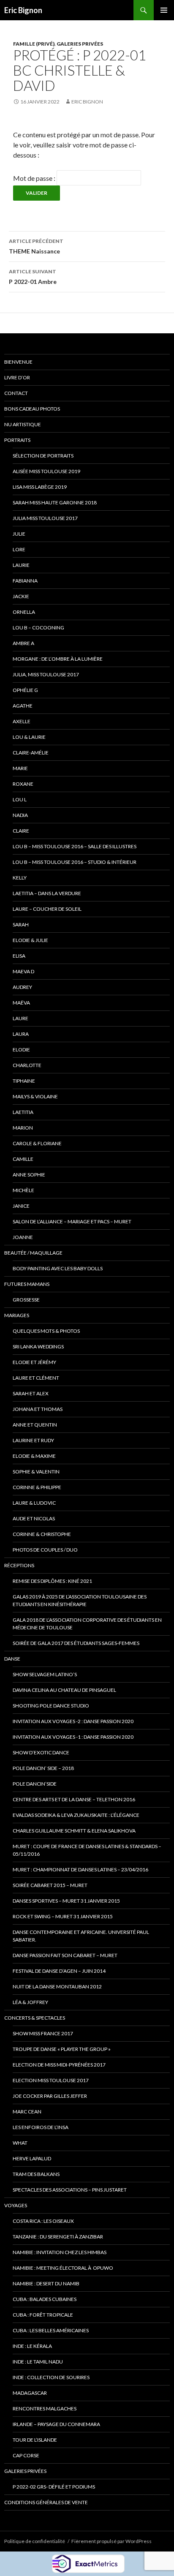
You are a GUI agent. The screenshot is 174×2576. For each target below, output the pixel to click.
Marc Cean (27, 2112)
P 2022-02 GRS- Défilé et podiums (54, 2487)
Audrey (22, 987)
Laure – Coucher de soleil (47, 909)
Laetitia (23, 1112)
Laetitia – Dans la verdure (47, 893)
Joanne (23, 1237)
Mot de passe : (35, 178)
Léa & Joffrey (30, 2002)
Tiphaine (24, 1081)
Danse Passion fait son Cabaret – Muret (65, 1955)
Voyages (16, 2205)
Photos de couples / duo (45, 1550)
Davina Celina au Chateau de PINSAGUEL (64, 1690)
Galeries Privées (80, 44)
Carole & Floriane (37, 1143)
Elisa (19, 956)
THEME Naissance (36, 246)
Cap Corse (26, 2455)
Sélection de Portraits (43, 456)
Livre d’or (17, 377)
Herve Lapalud (32, 2158)
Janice (21, 1206)
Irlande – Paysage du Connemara (56, 2424)
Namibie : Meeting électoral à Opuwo (63, 2268)
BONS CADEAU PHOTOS (32, 409)
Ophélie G (25, 690)
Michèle (23, 1190)
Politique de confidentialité (35, 2541)
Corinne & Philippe (37, 1487)
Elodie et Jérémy (34, 1362)
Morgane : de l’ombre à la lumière (58, 659)
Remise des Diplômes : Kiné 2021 (52, 1581)
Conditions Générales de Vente (46, 2502)
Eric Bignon (23, 10)
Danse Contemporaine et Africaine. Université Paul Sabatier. (81, 1936)
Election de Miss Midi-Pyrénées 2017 (59, 2065)
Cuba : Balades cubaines (45, 2299)
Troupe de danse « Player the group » (62, 2049)
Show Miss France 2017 (43, 2033)
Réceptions (19, 1565)
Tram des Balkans (36, 2174)
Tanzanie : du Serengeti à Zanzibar (58, 2237)
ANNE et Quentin (35, 1425)
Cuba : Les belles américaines (51, 2330)
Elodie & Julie (30, 940)
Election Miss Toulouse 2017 (51, 2080)
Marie (20, 768)
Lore (19, 549)
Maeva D (23, 971)
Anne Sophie (29, 1175)
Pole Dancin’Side (35, 1784)
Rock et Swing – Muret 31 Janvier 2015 (63, 1916)
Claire (21, 831)
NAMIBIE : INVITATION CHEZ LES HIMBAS (60, 2252)
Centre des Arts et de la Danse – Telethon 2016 (74, 1799)
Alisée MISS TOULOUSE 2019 (46, 471)
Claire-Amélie (31, 753)
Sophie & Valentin (36, 1472)
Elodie (21, 1050)
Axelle (22, 721)
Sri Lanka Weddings (38, 1347)
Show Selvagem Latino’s (45, 1674)
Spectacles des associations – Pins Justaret (70, 2190)
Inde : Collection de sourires (51, 2377)
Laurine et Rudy (33, 1440)
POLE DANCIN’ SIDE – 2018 (43, 1768)
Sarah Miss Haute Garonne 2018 (55, 502)
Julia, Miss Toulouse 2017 (46, 674)
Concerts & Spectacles (35, 2018)
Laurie (21, 565)
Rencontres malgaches (45, 2409)
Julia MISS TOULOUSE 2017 (45, 518)
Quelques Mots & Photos (46, 1331)
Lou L (20, 799)
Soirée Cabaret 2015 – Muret (50, 1885)
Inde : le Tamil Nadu (38, 2362)
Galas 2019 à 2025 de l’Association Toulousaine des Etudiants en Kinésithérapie (80, 1600)
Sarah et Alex (31, 1393)
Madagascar (30, 2393)
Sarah (21, 924)
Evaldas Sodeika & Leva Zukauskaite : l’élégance (76, 1815)
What (20, 2143)
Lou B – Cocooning (38, 628)
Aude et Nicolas (34, 1518)
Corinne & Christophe (42, 1534)
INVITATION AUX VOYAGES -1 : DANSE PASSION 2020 (73, 1737)
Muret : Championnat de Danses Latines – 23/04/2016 (80, 1869)
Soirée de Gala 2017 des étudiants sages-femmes (76, 1643)
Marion (23, 1128)
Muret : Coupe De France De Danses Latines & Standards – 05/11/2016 (87, 1850)
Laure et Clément (36, 1378)
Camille (23, 1159)
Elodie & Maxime (34, 1456)
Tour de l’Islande (35, 2440)
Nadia (20, 815)
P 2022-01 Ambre (33, 277)
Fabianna (25, 581)
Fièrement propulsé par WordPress (111, 2541)
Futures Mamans (27, 1284)
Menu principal (164, 10)
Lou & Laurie (29, 737)
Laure (20, 1018)
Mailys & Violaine (35, 1096)
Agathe (23, 706)
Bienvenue (18, 362)
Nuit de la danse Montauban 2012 (57, 1986)
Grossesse (26, 1300)
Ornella (24, 612)
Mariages (17, 1315)
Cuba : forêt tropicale (43, 2315)
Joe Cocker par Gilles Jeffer (50, 2096)
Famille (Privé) (34, 44)
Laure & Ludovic (34, 1503)
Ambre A (23, 643)
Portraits (17, 440)
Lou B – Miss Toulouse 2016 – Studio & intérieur (75, 862)
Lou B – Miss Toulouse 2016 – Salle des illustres (75, 846)
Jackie (21, 596)
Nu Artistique (23, 424)
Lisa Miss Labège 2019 (40, 487)
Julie (19, 534)
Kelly (20, 878)
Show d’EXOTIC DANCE (41, 1752)
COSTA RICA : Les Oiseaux (43, 2221)
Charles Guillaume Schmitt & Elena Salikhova (74, 1831)
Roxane (23, 784)
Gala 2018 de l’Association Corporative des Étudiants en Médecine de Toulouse (87, 1624)
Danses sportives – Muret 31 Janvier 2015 (66, 1901)
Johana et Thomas (38, 1409)
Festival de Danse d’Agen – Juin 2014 (59, 1971)
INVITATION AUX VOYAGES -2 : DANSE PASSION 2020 (73, 1721)
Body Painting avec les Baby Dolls (58, 1268)
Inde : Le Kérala (32, 2346)
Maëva (21, 1003)
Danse (12, 1659)
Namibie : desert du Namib (46, 2283)
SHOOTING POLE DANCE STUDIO (51, 1706)
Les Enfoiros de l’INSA (41, 2127)
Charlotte (27, 1065)
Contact (16, 393)
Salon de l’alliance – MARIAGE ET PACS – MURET (72, 1221)
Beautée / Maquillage (33, 1253)
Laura (21, 1034)
